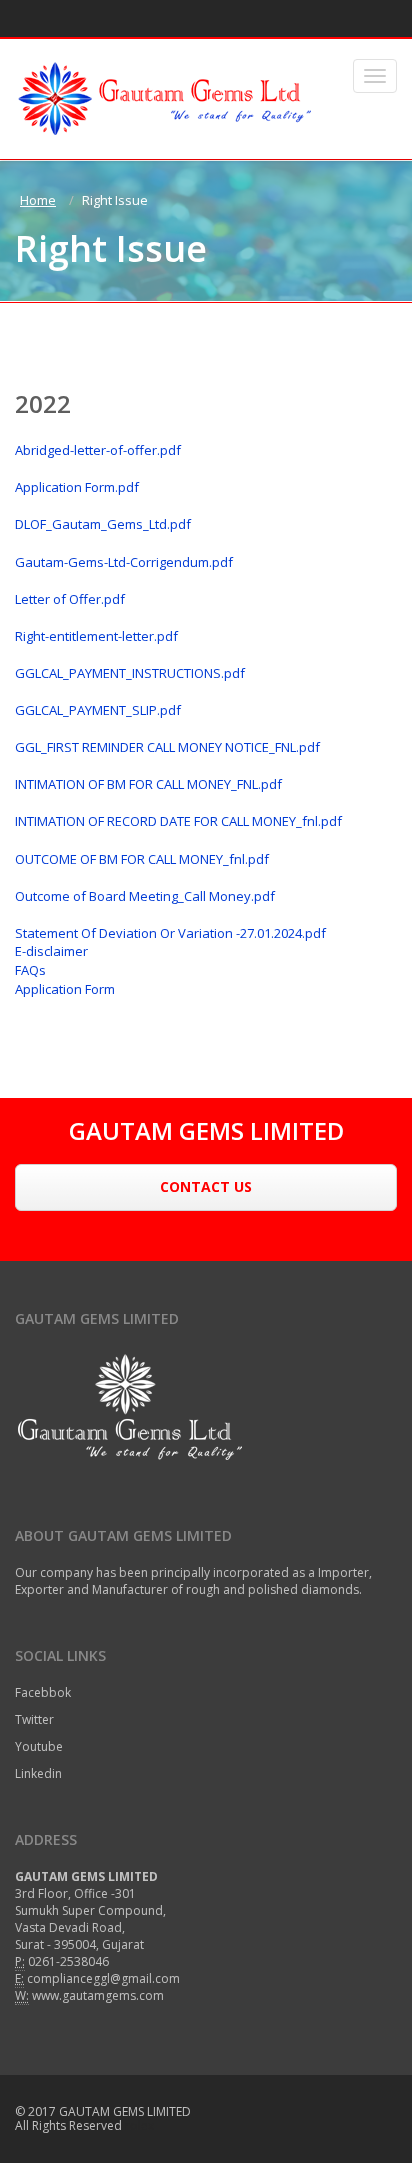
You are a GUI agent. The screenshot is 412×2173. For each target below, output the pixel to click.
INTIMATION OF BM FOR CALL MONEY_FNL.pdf (148, 784)
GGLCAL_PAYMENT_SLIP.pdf (98, 710)
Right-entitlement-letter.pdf (96, 636)
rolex (139, 2125)
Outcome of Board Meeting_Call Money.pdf (145, 896)
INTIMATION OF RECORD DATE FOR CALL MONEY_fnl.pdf (178, 821)
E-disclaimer (51, 951)
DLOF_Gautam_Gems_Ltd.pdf (103, 524)
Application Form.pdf (77, 487)
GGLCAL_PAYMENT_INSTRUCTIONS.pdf (130, 673)
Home (38, 200)
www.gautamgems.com (98, 1995)
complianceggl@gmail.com (103, 1978)
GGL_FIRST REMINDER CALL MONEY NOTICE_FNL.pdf (167, 747)
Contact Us (206, 1186)
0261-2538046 (68, 1961)
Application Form (65, 989)
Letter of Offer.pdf (70, 599)
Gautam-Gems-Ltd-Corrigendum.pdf (124, 562)
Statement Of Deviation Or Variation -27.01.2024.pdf (170, 933)
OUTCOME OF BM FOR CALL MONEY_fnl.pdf (142, 859)
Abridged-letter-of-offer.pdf (98, 450)
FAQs (30, 970)
